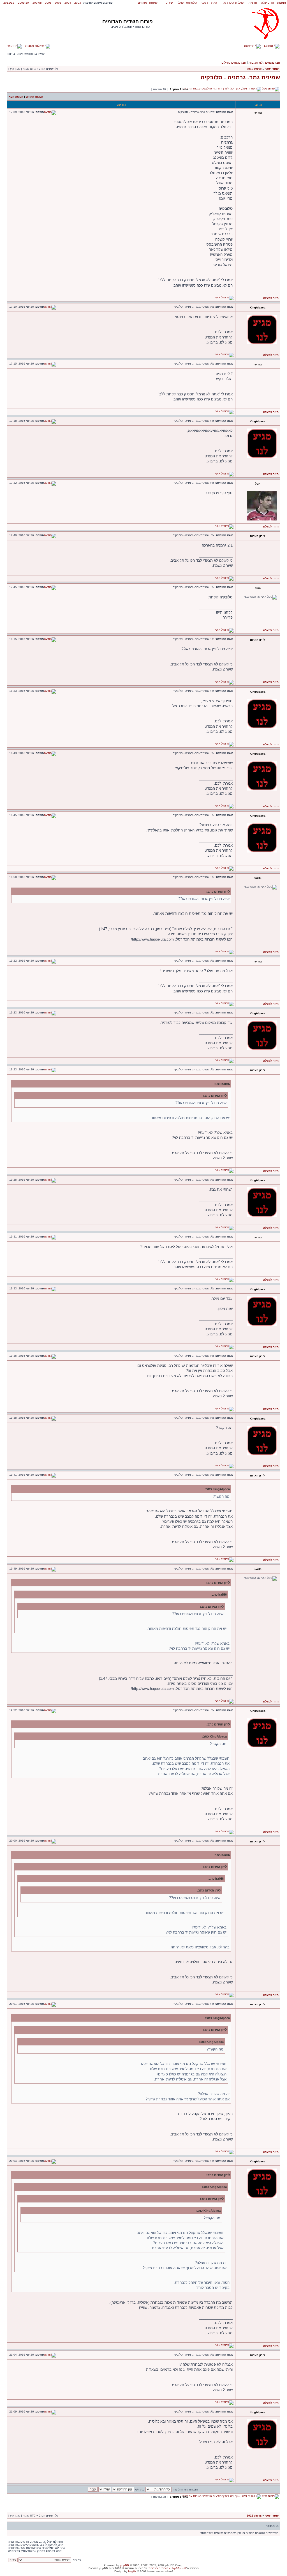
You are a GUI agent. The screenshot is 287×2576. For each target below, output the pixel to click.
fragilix (132, 2571)
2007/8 (37, 3)
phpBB (124, 2565)
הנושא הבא (16, 97)
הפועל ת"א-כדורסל (234, 3)
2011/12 (9, 3)
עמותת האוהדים (148, 3)
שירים (169, 3)
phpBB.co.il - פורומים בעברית (167, 2568)
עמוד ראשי (272, 69)
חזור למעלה (271, 298)
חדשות (253, 3)
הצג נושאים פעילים (234, 63)
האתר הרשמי (209, 3)
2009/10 (23, 3)
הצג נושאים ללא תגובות (264, 63)
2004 (68, 3)
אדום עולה (268, 3)
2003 (78, 3)
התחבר (269, 46)
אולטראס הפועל (188, 3)
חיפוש (12, 46)
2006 (48, 3)
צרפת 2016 (254, 69)
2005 (58, 3)
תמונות (282, 3)
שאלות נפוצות (35, 46)
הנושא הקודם (34, 97)
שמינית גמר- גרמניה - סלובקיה (240, 77)
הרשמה (250, 46)
